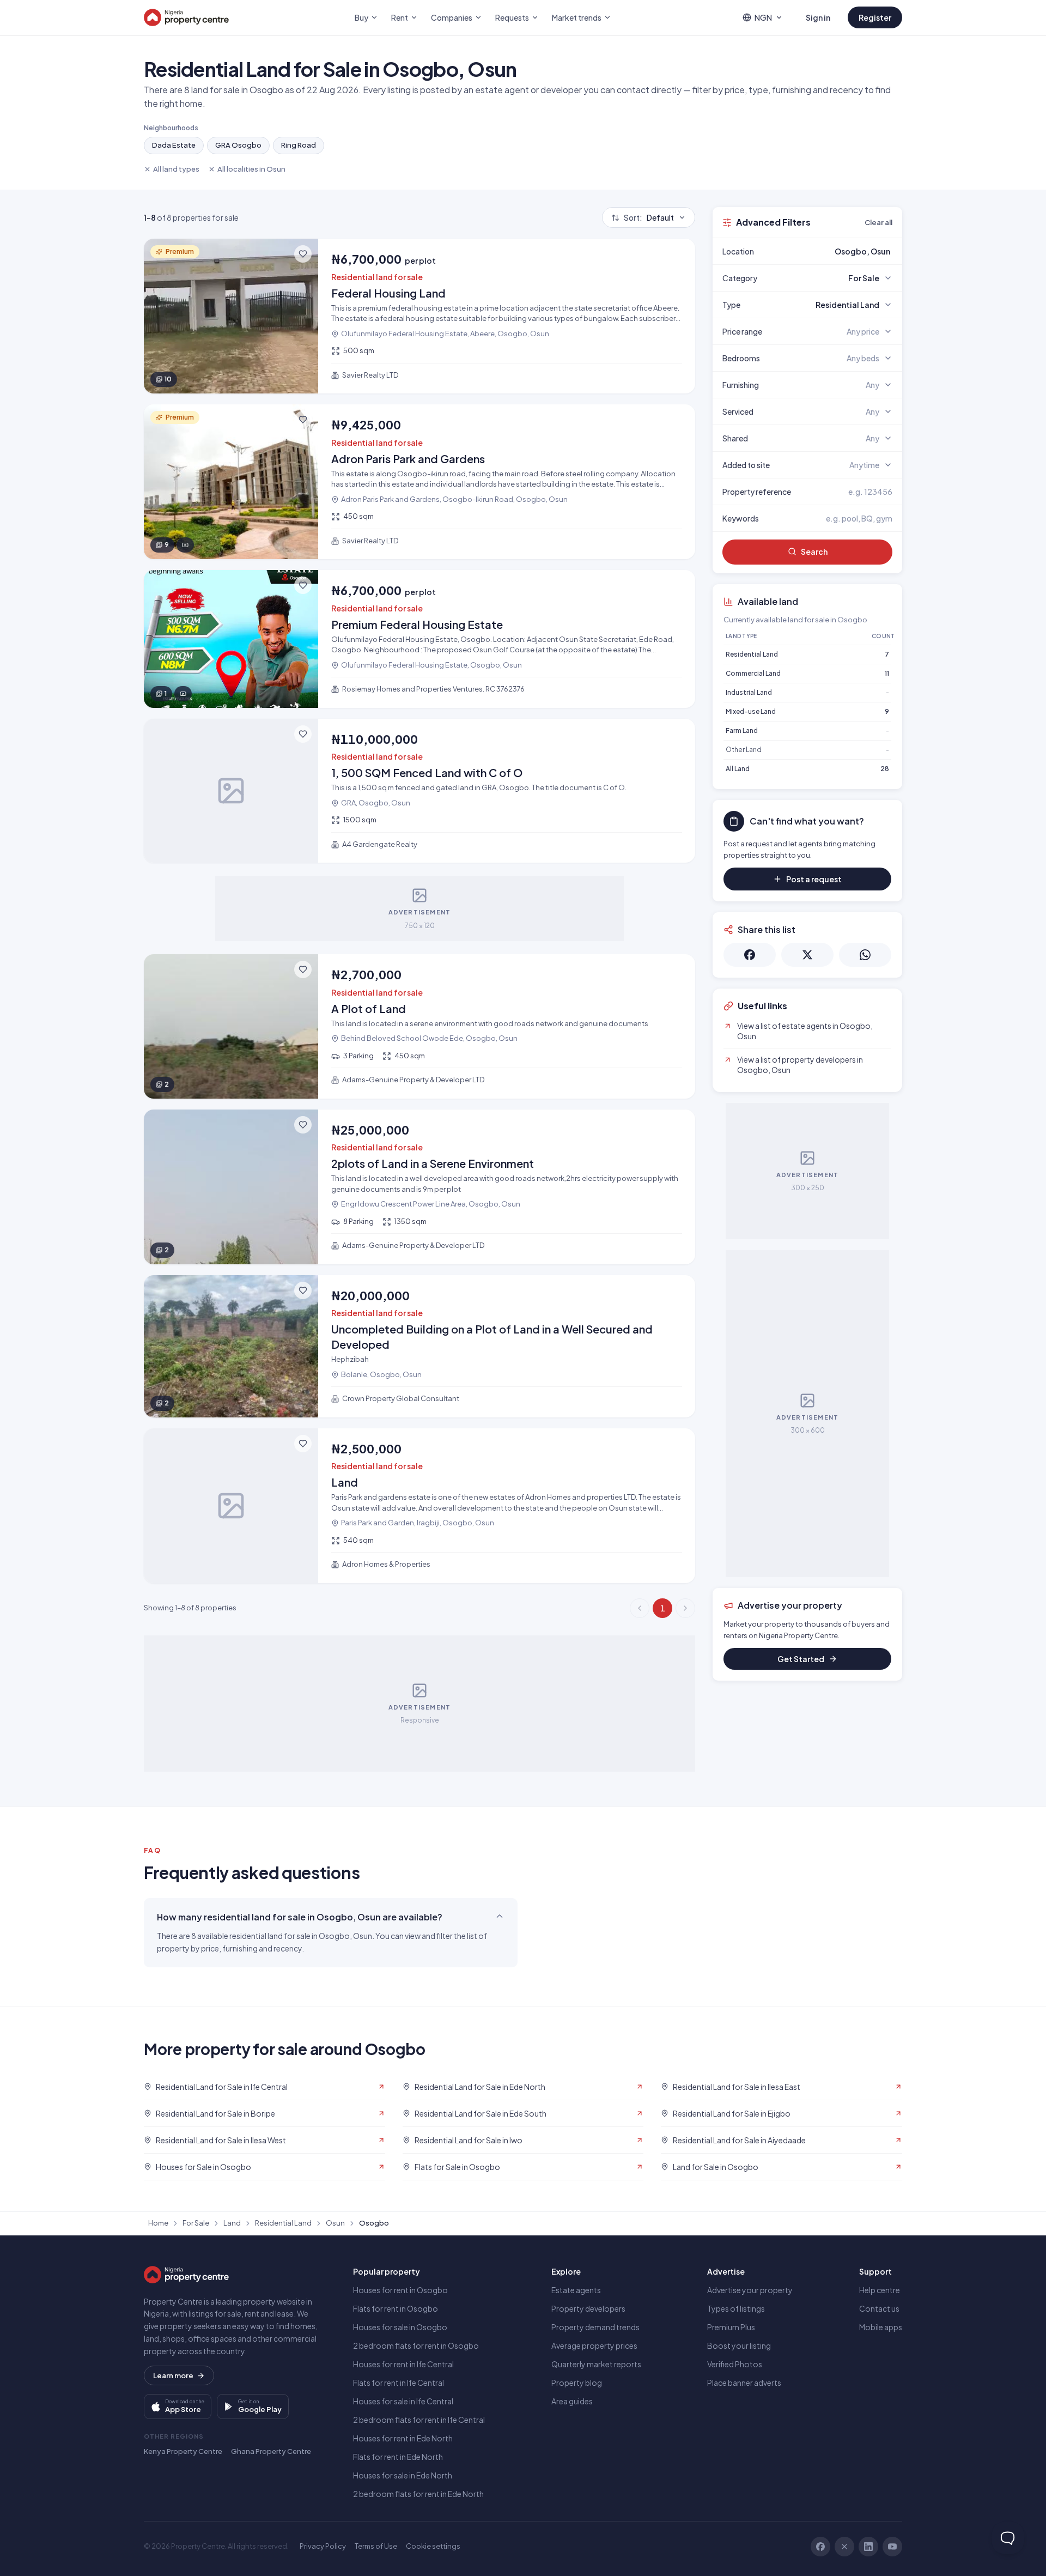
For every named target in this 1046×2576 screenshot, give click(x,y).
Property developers (588, 2308)
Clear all (878, 222)
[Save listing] (303, 254)
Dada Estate (174, 145)
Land (232, 2223)
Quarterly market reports (596, 2364)
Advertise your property (750, 2290)
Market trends (577, 17)
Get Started (801, 1659)
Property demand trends (595, 2327)
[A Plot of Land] (419, 1026)
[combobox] (833, 251)
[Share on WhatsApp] (865, 955)
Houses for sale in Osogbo (400, 2327)
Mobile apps (881, 2327)
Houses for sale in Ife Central (403, 2401)
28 (885, 769)
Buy (361, 17)
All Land (738, 769)
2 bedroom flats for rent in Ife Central (419, 2420)
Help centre (880, 2290)
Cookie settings (433, 2546)
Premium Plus (731, 2327)
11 (887, 673)
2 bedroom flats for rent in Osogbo (416, 2345)
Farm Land (742, 731)
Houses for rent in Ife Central (403, 2364)
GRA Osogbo (238, 145)
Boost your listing (739, 2345)
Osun (335, 2223)
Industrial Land (749, 692)
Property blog (577, 2383)
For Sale (196, 2223)
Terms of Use (376, 2546)
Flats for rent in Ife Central (399, 2383)
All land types (176, 169)
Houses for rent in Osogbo (400, 2290)
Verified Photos (735, 2364)
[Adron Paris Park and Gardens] (419, 482)
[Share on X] (807, 955)
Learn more (173, 2375)
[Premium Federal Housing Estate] (419, 639)
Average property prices (594, 2345)
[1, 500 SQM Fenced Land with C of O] (419, 791)
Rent (400, 17)
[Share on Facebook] (750, 955)
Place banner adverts (744, 2383)
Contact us (879, 2308)
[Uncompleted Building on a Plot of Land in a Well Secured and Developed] (419, 1346)
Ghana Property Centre (271, 2451)
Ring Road (299, 145)
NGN (763, 17)
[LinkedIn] (868, 2547)
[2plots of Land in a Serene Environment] (419, 1187)
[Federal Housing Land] (419, 316)
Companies (452, 17)
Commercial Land (753, 673)
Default (649, 217)
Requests (512, 17)
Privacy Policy (323, 2546)
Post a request (814, 879)
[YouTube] (892, 2547)
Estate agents (576, 2290)
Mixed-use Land (751, 711)
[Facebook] (820, 2547)
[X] (844, 2547)
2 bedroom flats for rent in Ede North (418, 2494)
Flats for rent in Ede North (398, 2457)
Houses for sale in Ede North (403, 2475)
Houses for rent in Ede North (403, 2438)
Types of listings (736, 2308)
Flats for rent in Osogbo (396, 2308)
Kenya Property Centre (183, 2451)
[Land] (419, 1506)
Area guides (572, 2401)
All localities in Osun (251, 169)
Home (158, 2223)
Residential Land (752, 654)
